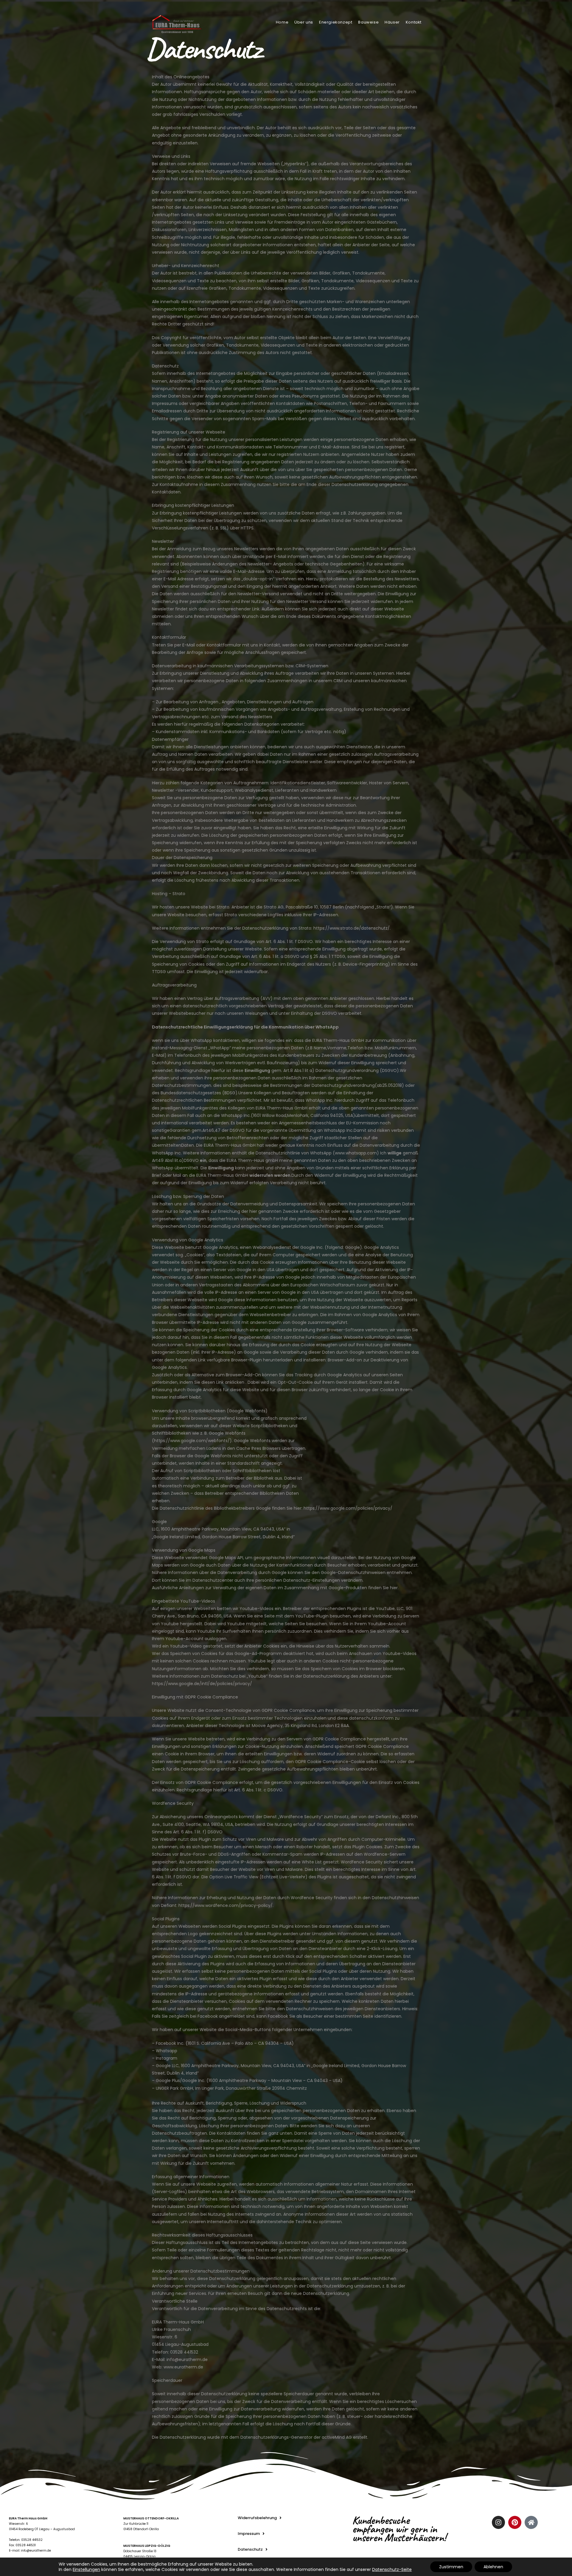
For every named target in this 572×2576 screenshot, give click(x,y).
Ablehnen (493, 2567)
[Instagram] (498, 2522)
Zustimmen (451, 2567)
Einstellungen (86, 2569)
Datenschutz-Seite (392, 2569)
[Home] (531, 2522)
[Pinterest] (515, 2522)
